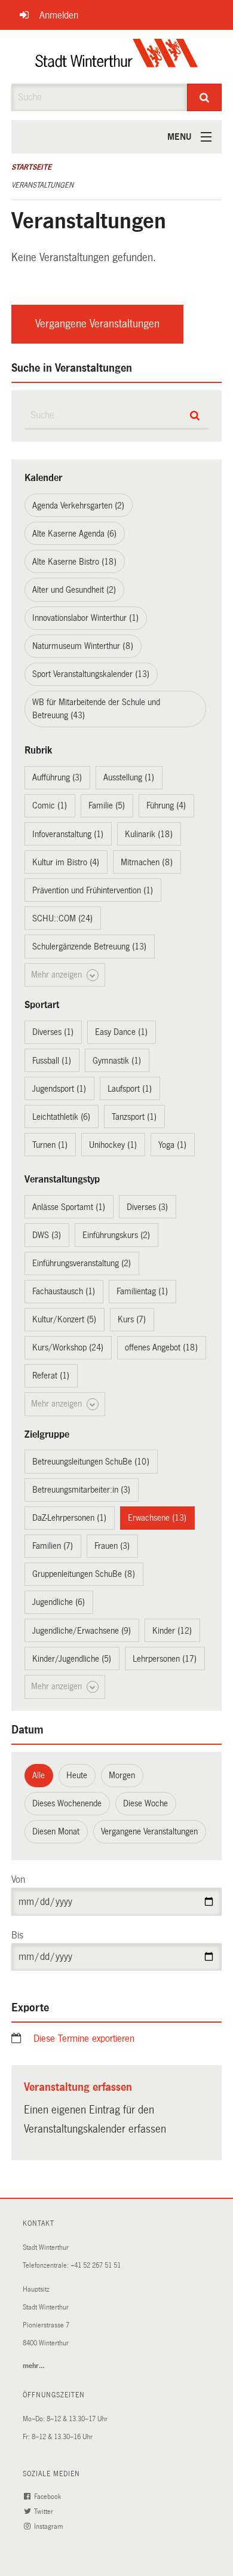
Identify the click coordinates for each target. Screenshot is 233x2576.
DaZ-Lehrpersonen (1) (69, 1518)
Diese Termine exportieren (84, 2039)
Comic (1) (50, 805)
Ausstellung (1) (129, 777)
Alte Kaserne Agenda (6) (74, 534)
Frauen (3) (112, 1546)
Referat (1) (51, 1376)
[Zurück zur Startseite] (117, 57)
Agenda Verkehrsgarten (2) (78, 506)
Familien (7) (53, 1546)
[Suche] (205, 97)
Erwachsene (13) (157, 1518)
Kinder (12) (172, 1631)
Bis (17, 1935)
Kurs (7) (132, 1319)
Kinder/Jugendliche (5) (72, 1659)
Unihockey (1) (113, 1145)
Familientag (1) (142, 1291)
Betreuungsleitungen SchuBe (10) (91, 1462)
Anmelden (59, 15)
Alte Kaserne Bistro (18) (74, 562)
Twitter (45, 2512)
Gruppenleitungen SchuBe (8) (84, 1574)
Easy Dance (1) (121, 1032)
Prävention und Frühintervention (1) (93, 890)
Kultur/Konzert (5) (64, 1319)
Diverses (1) (53, 1032)
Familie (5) (107, 805)
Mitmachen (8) (147, 862)
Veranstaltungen (42, 185)
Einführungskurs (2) (116, 1235)
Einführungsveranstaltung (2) (82, 1263)
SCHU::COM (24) (62, 918)
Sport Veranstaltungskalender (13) (91, 674)
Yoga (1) (172, 1145)
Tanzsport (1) (134, 1117)
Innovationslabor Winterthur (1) (85, 618)
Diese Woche (145, 1803)
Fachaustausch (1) (64, 1291)
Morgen (122, 1775)
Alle (39, 1775)
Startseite (31, 167)
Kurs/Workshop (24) (68, 1347)
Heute (77, 1775)
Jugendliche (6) (59, 1602)
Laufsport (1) (130, 1089)
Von (18, 1880)
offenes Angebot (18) (161, 1347)
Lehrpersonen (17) (165, 1659)
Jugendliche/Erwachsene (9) (82, 1631)
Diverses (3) (147, 1207)
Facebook (48, 2497)
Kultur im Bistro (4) (66, 862)
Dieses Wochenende (67, 1803)
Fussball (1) (52, 1061)
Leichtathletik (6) (61, 1117)
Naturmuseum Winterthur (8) (83, 646)
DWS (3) (47, 1235)
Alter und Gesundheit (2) (74, 590)
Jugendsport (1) (59, 1089)
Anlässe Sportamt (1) (69, 1207)
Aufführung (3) (57, 777)
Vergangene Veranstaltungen (97, 324)
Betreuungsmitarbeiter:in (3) (81, 1490)
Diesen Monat (56, 1831)
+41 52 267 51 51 (96, 2266)
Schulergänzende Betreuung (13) (89, 947)
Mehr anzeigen (58, 975)
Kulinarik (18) (149, 834)
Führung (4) (166, 805)
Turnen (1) (50, 1145)
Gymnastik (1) (117, 1061)
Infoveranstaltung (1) (68, 834)
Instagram (49, 2527)
